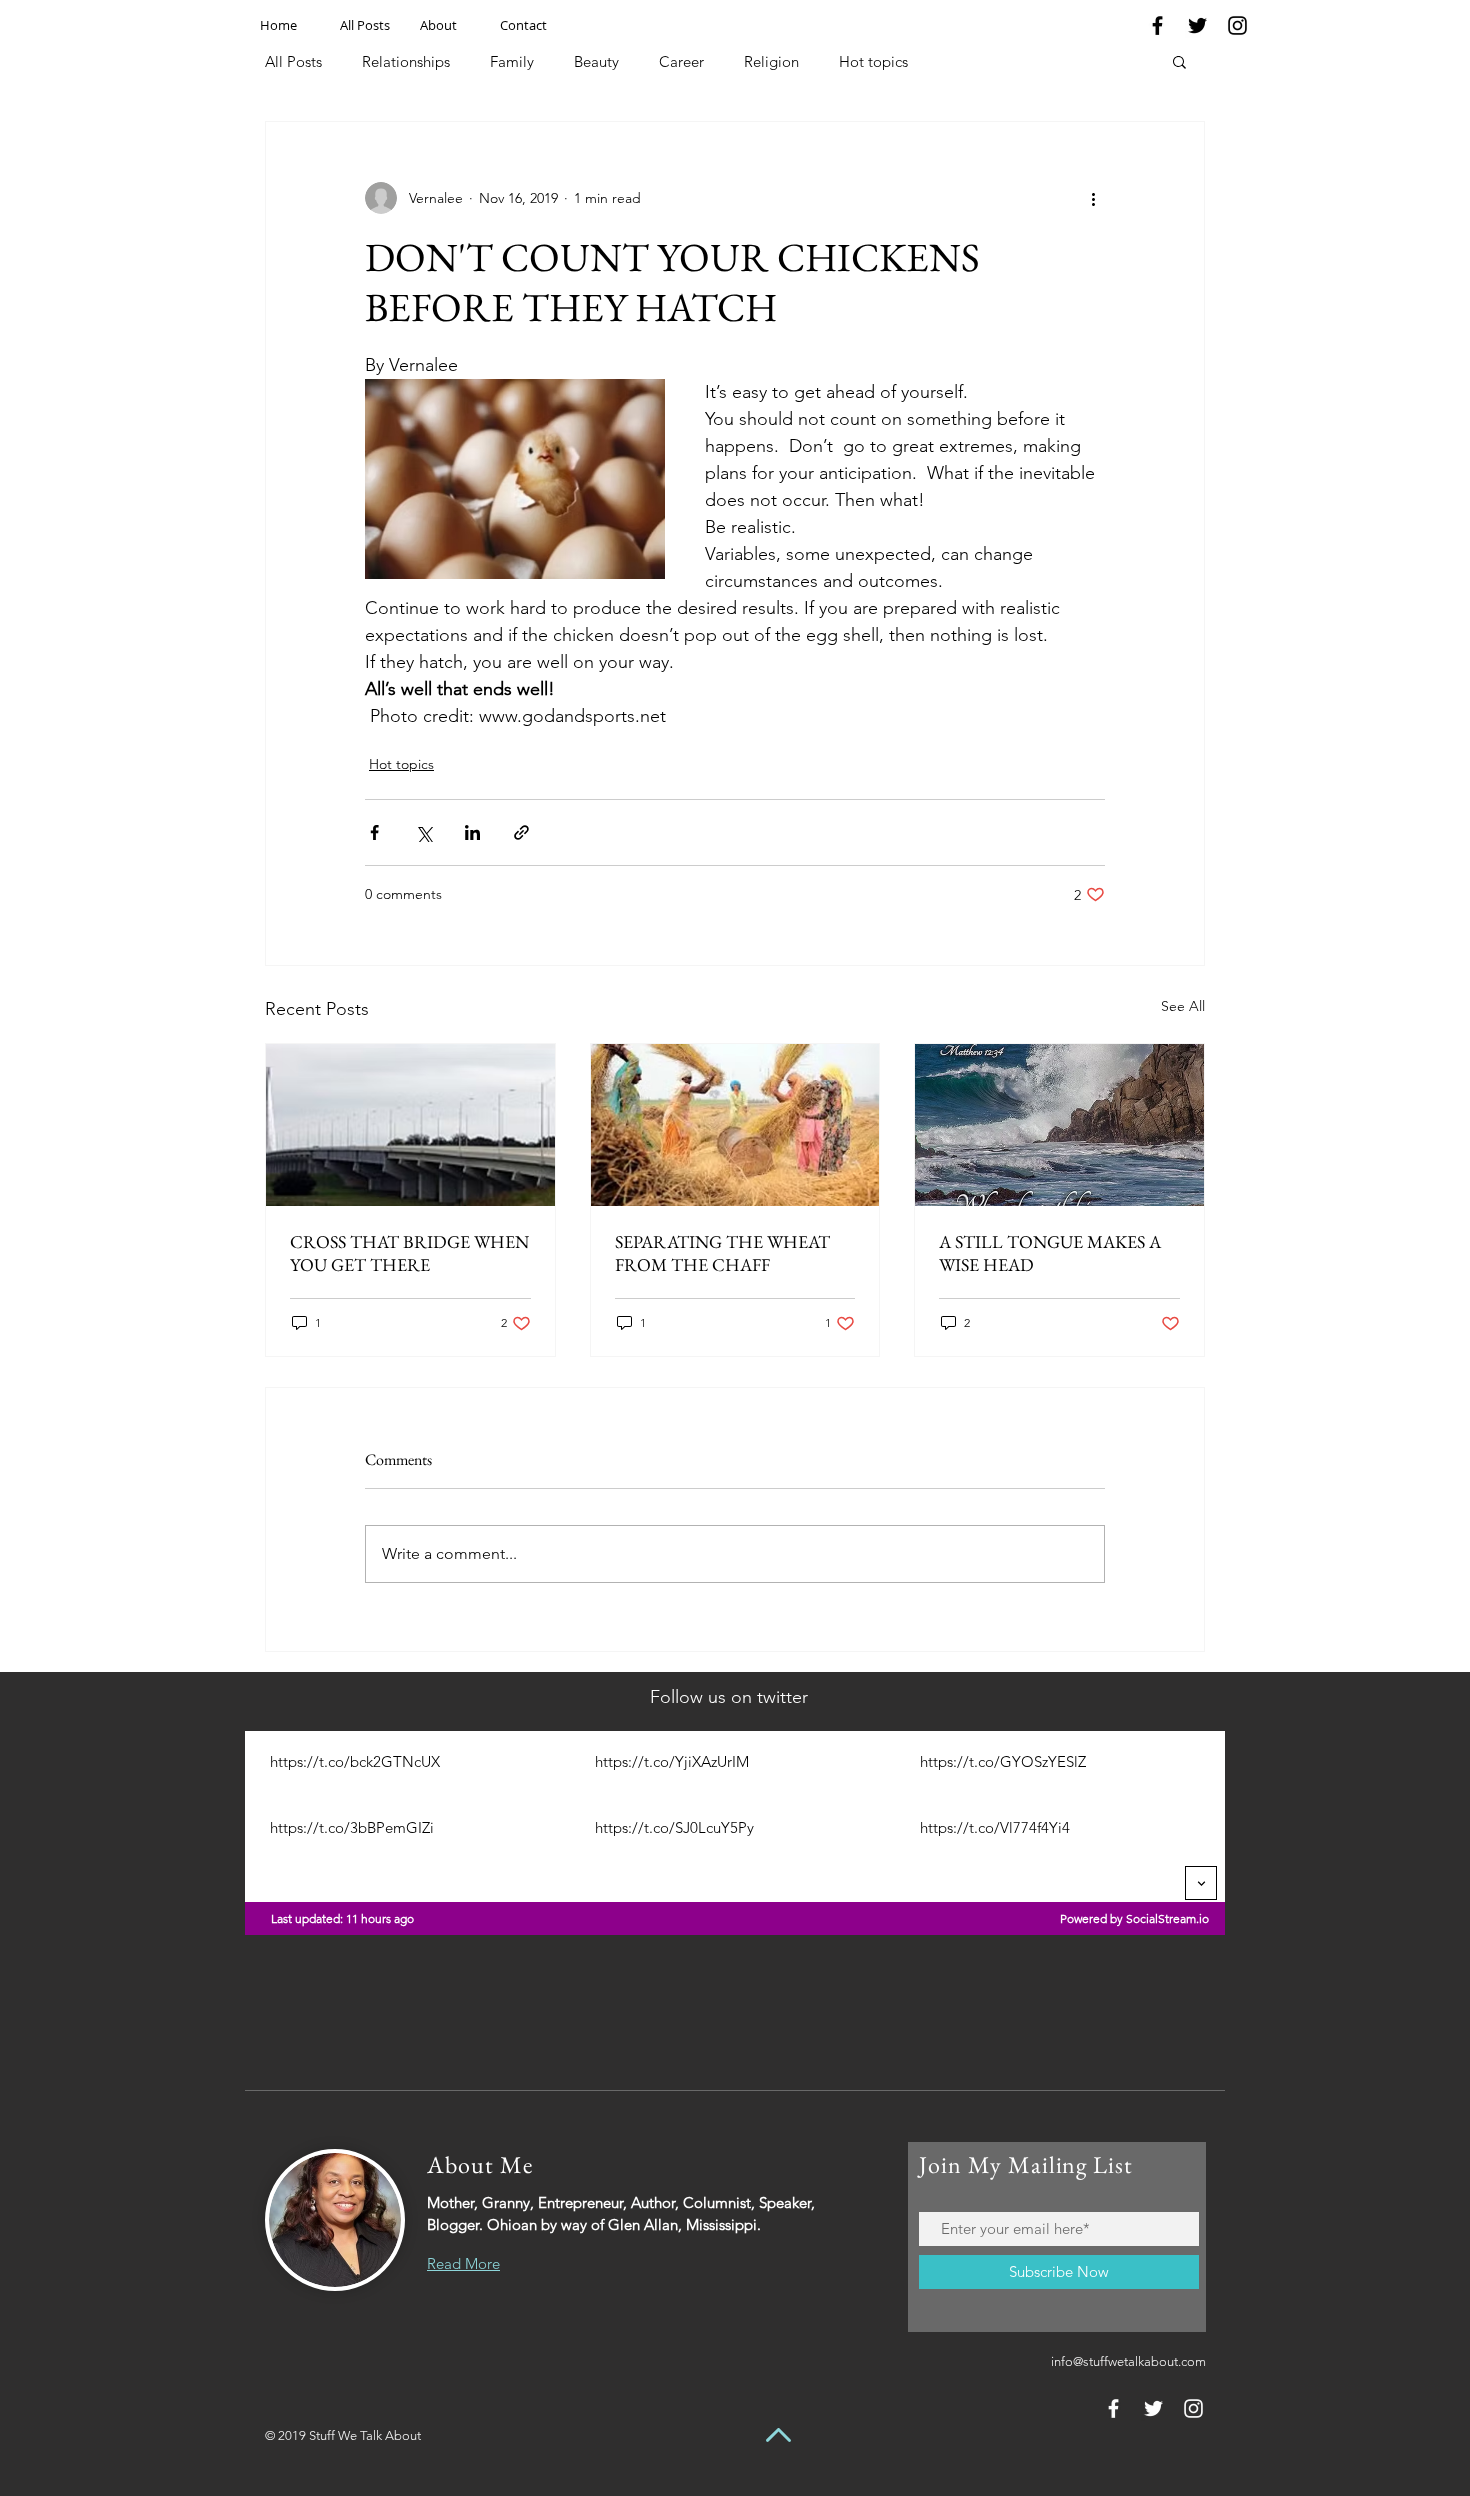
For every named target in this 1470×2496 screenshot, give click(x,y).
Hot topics (873, 61)
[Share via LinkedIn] (472, 832)
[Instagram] (1237, 25)
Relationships (406, 61)
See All (1183, 1006)
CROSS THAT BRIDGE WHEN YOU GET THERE (409, 1253)
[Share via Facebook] (374, 832)
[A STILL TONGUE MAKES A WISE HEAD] (1059, 1125)
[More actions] (1093, 198)
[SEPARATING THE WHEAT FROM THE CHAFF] (735, 1125)
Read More (463, 2263)
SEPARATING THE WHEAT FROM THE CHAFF (722, 1253)
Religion (771, 61)
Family (512, 61)
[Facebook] (1157, 25)
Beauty (596, 61)
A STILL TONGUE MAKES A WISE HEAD (1050, 1253)
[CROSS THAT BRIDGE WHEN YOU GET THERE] (410, 1125)
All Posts (293, 61)
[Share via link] (521, 832)
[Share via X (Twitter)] (423, 832)
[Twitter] (1197, 25)
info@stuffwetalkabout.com (1128, 2361)
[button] (1179, 61)
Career (681, 61)
